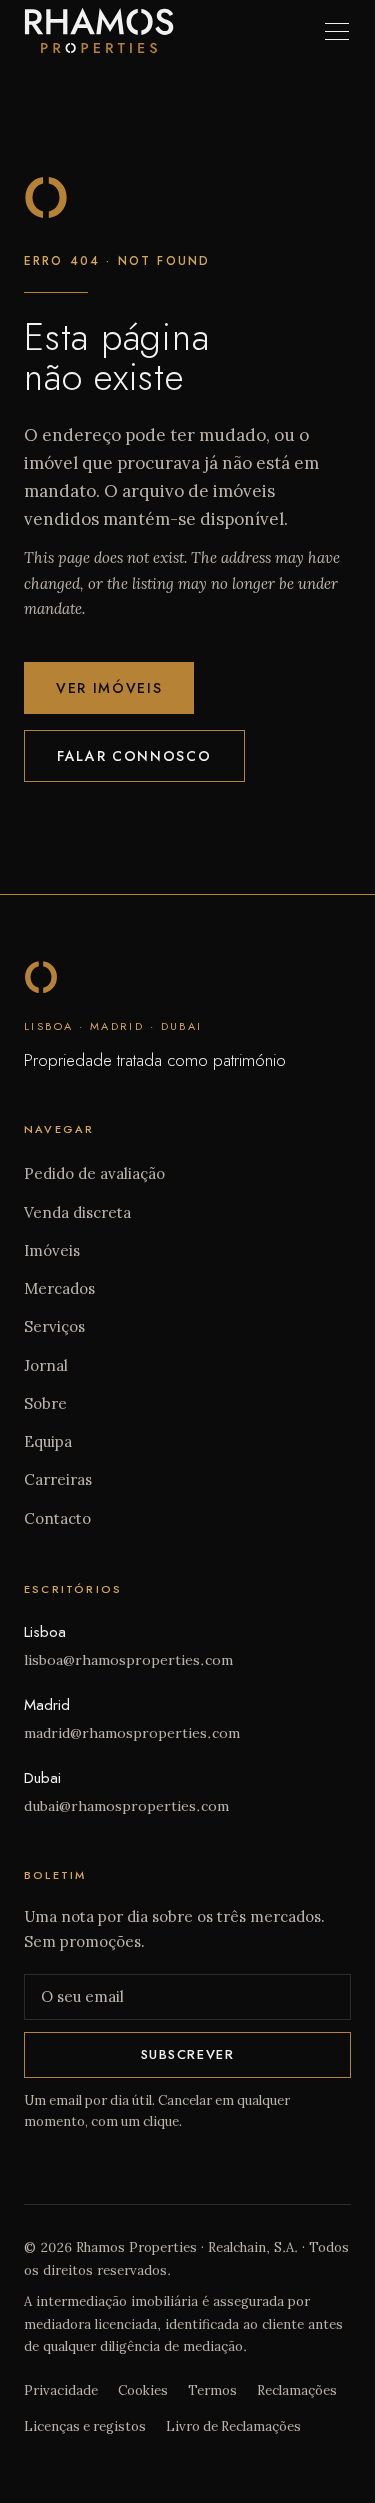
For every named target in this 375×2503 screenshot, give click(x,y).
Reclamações (297, 2390)
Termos (212, 2390)
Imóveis (52, 1250)
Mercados (59, 1288)
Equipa (48, 1441)
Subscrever (188, 2054)
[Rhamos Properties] (99, 30)
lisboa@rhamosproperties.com (128, 1660)
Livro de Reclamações (233, 2426)
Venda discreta (77, 1212)
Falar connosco (134, 756)
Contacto (57, 1518)
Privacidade (61, 2390)
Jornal (46, 1365)
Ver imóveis (109, 688)
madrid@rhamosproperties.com (132, 1733)
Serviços (54, 1326)
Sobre (45, 1403)
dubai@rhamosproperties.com (126, 1806)
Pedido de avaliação (94, 1173)
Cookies (143, 2390)
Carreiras (58, 1479)
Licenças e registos (85, 2426)
